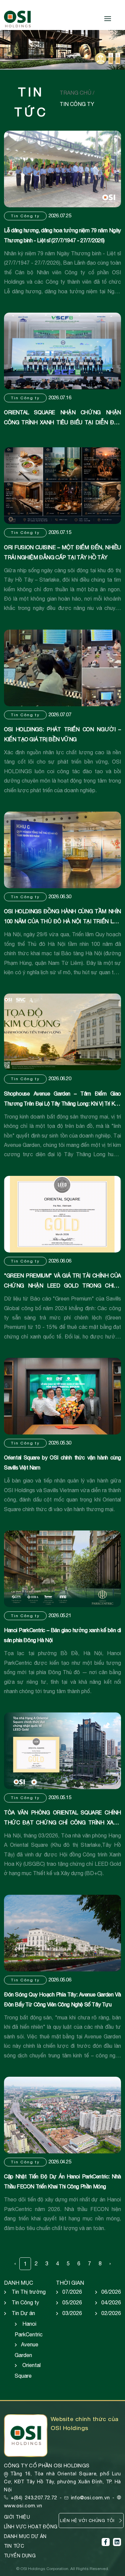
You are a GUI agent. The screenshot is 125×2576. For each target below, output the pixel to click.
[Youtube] (117, 2542)
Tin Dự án (23, 2313)
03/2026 (72, 2313)
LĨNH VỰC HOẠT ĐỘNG (31, 2527)
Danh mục (18, 2283)
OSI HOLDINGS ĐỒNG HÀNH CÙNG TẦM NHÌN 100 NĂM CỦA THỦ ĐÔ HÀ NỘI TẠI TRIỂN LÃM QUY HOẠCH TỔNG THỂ (62, 921)
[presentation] (9, 51)
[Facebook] (106, 2542)
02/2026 (111, 2313)
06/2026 (111, 2292)
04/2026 (111, 2302)
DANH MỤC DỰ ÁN (25, 2536)
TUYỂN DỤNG (20, 2556)
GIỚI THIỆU (17, 2517)
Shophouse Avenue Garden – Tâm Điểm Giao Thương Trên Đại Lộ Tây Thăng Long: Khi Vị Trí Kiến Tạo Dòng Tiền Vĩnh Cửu (62, 1104)
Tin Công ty (25, 216)
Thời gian (70, 2283)
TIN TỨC (14, 2546)
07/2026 (72, 2292)
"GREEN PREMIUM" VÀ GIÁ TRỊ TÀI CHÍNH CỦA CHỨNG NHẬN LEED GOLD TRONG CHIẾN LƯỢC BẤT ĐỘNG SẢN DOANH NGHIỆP (62, 1286)
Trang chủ (76, 93)
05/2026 (72, 2302)
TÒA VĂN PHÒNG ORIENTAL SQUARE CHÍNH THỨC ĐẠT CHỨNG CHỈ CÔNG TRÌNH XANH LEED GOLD (62, 1822)
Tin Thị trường (29, 2292)
